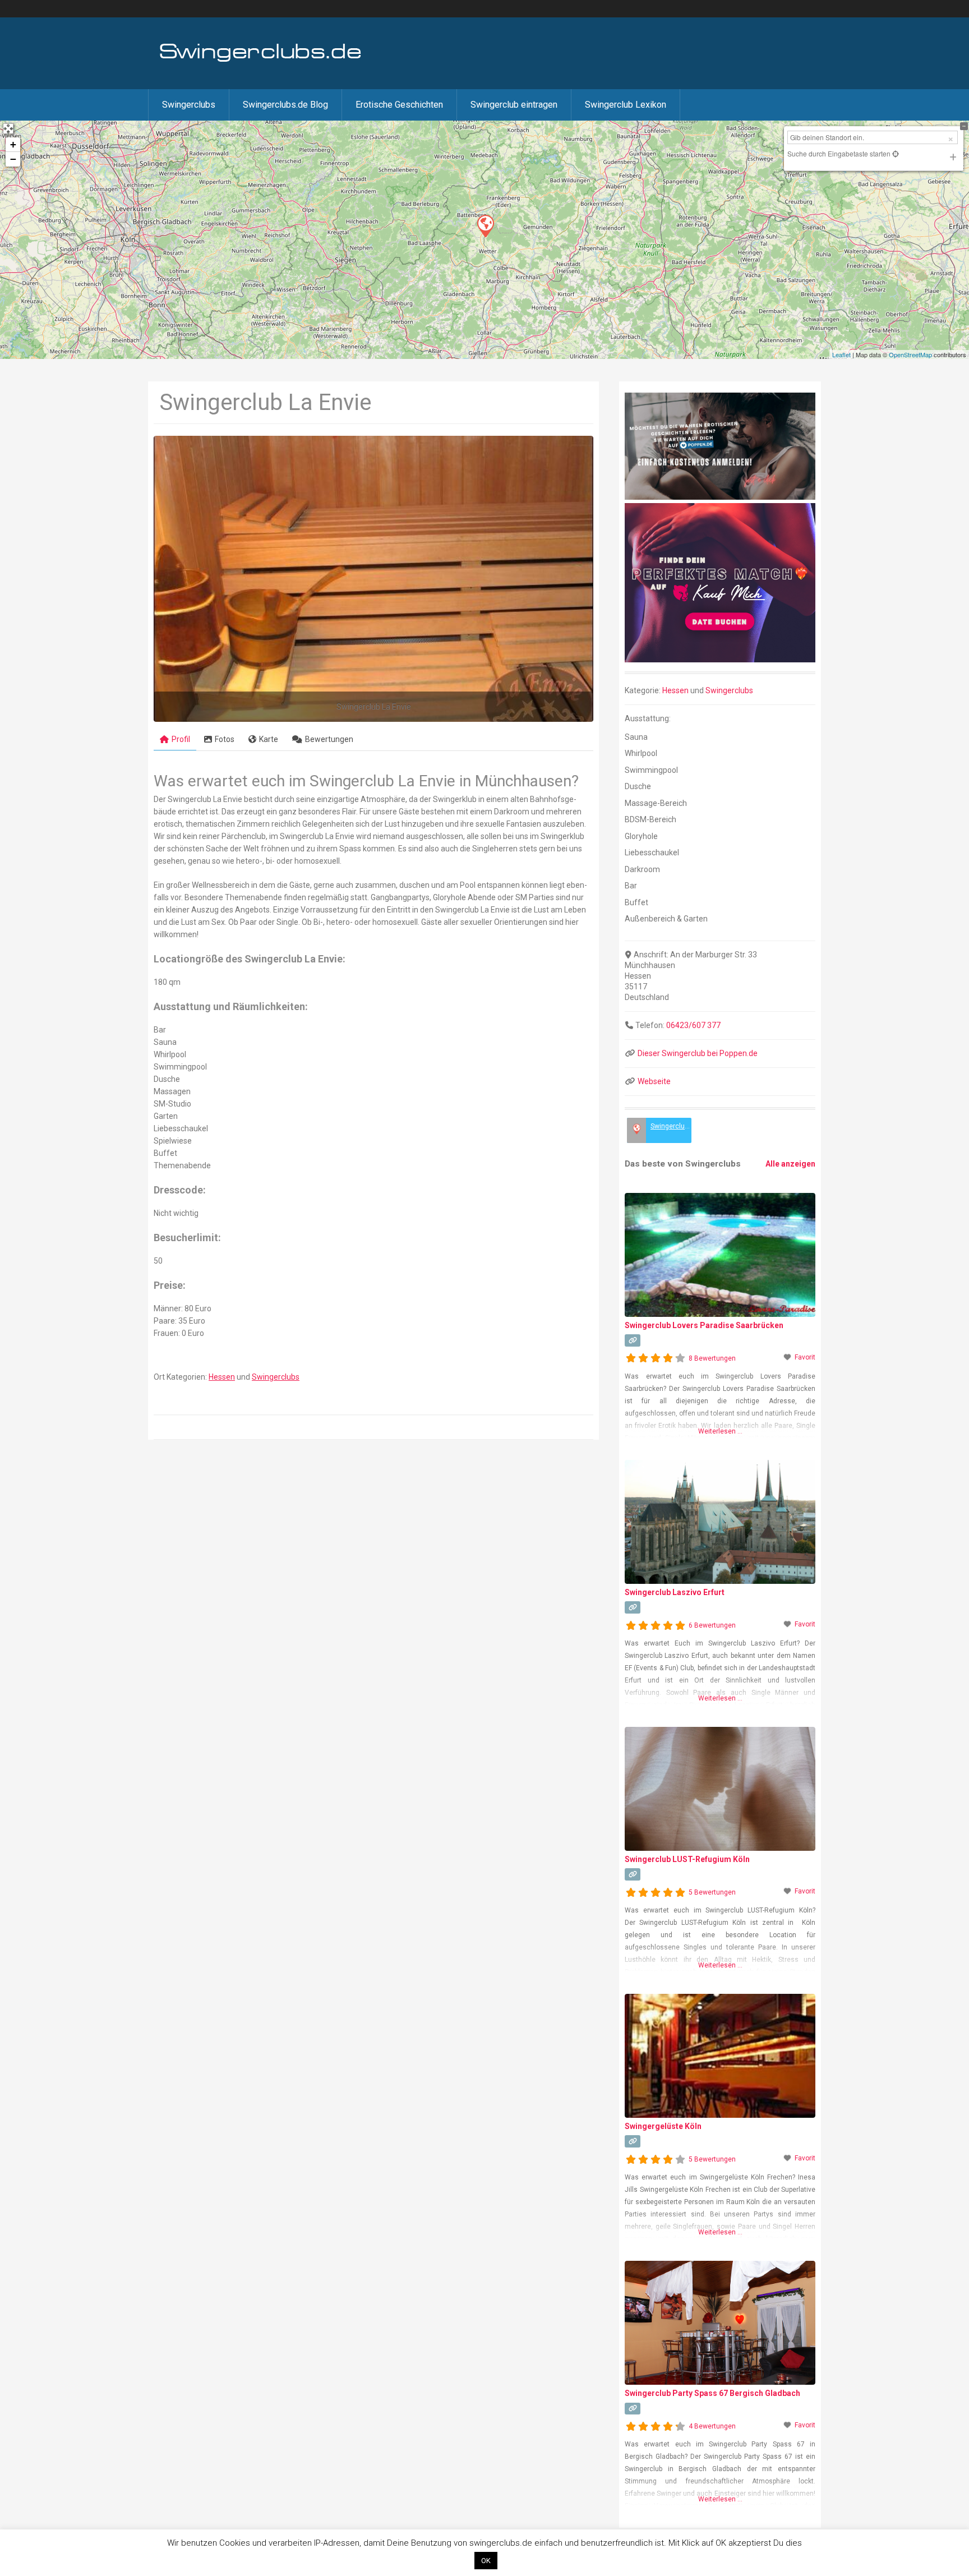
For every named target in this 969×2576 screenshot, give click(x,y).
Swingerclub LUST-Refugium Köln (687, 1859)
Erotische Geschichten (399, 105)
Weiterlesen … (720, 1431)
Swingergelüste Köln (663, 2126)
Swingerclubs (189, 105)
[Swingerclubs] (261, 61)
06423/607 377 (693, 1025)
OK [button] (486, 2561)
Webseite (654, 1081)
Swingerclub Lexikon (626, 105)
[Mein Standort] (895, 153)
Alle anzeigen (790, 1164)
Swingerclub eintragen (514, 105)
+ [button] (13, 144)
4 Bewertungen (712, 2426)
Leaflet (841, 354)
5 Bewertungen (712, 1892)
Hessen (222, 1377)
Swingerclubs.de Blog (285, 105)
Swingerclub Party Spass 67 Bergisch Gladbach (712, 2393)
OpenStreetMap (910, 354)
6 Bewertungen (712, 1625)
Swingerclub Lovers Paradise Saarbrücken (704, 1325)
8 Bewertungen (712, 1358)
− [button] (13, 159)
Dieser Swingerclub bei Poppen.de (698, 1053)
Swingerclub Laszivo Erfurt (675, 1592)
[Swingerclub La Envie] (485, 225)
